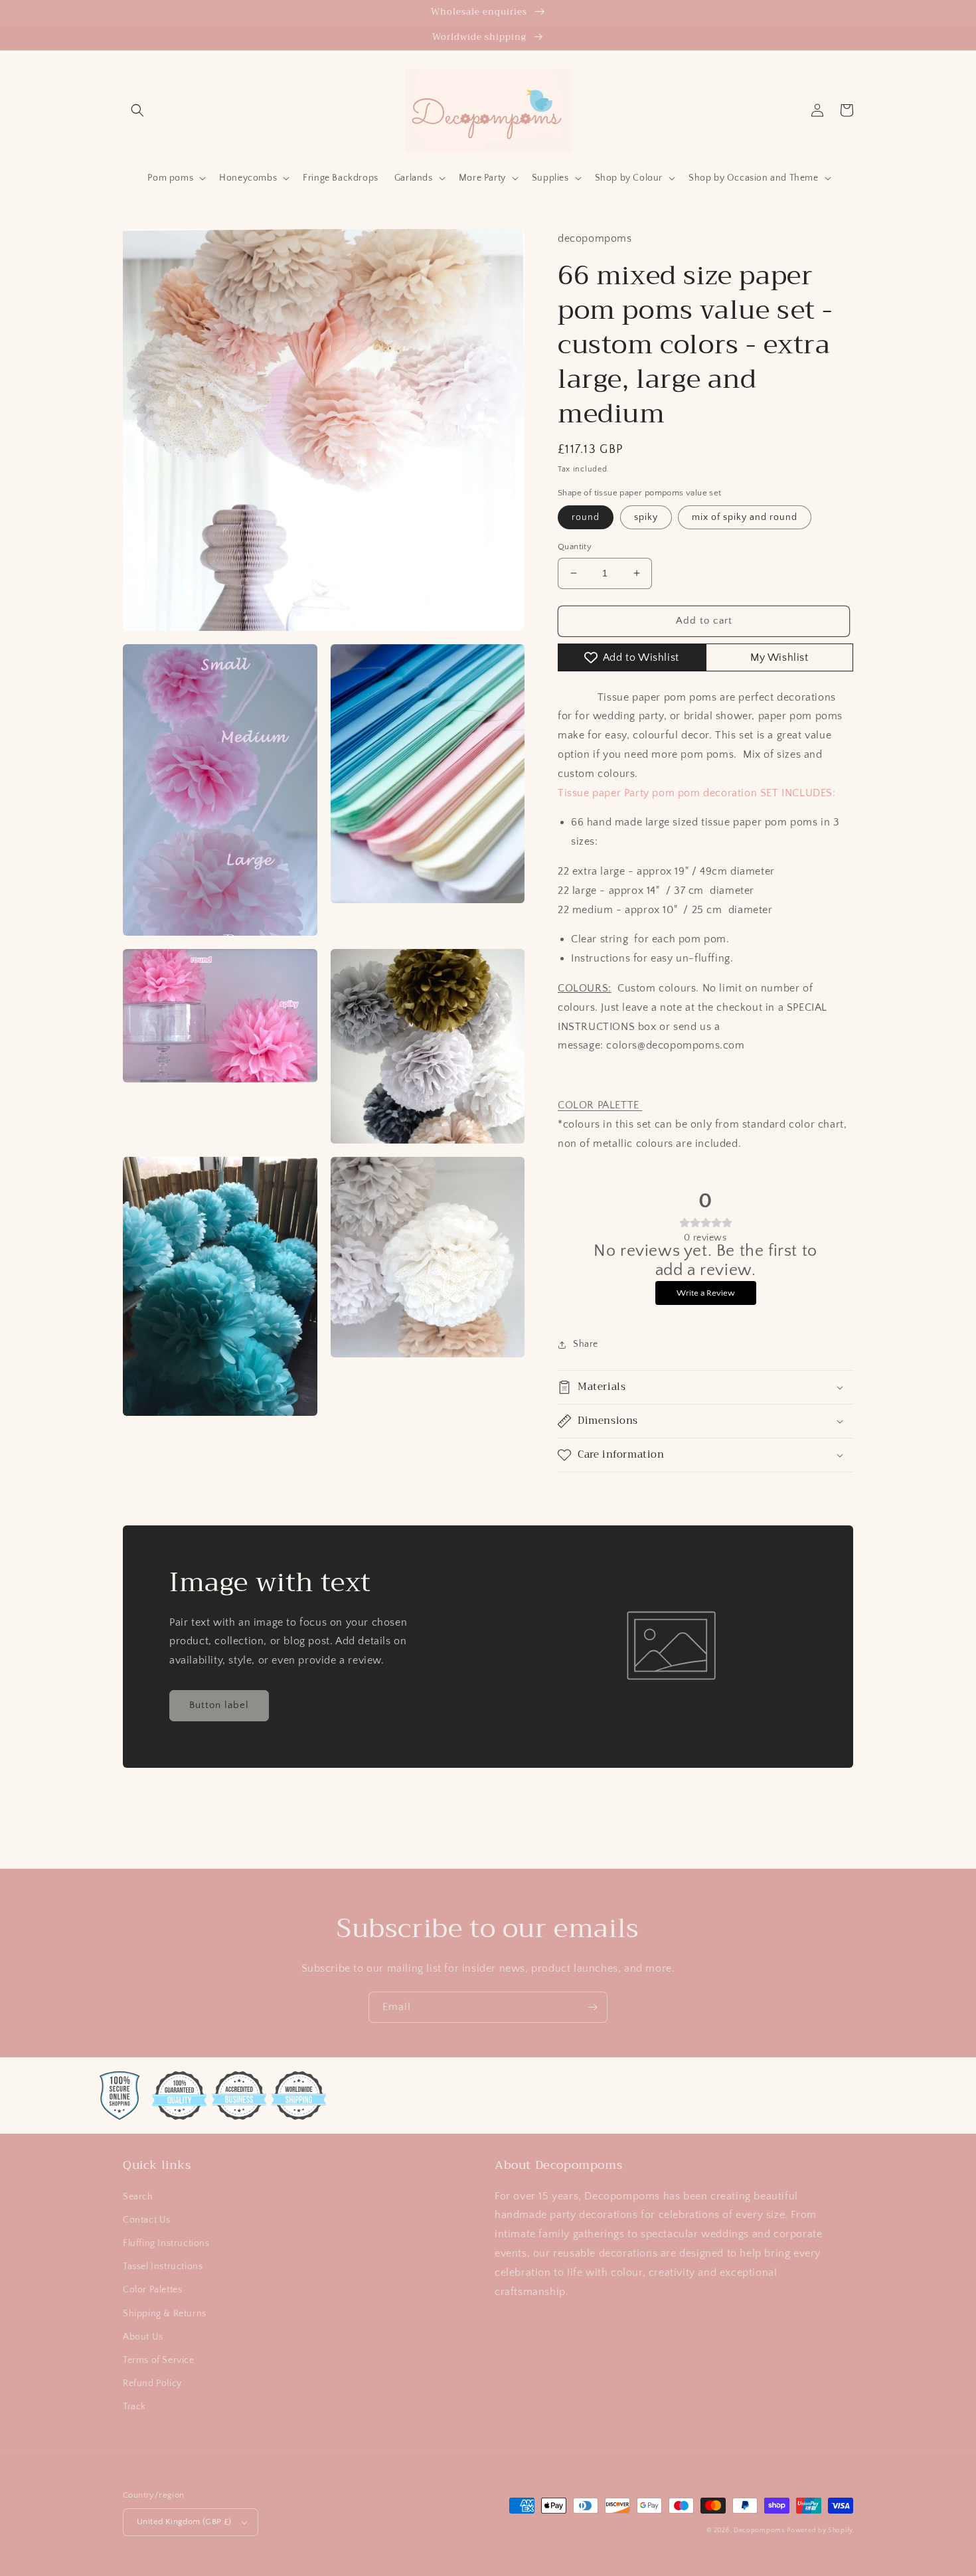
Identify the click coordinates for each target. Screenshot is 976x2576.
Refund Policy (152, 2383)
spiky (646, 517)
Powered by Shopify (820, 2531)
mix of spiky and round (745, 517)
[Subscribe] (592, 2007)
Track (134, 2407)
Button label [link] (219, 1705)
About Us (143, 2337)
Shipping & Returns (165, 2314)
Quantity (575, 547)
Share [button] (586, 1344)
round (586, 517)
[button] (137, 110)
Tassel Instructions (163, 2267)
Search (138, 2197)
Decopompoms (759, 2531)
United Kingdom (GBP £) (184, 2522)
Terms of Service (159, 2360)
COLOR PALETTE (600, 1105)
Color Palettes (152, 2290)
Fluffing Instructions (166, 2243)
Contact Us (147, 2220)
